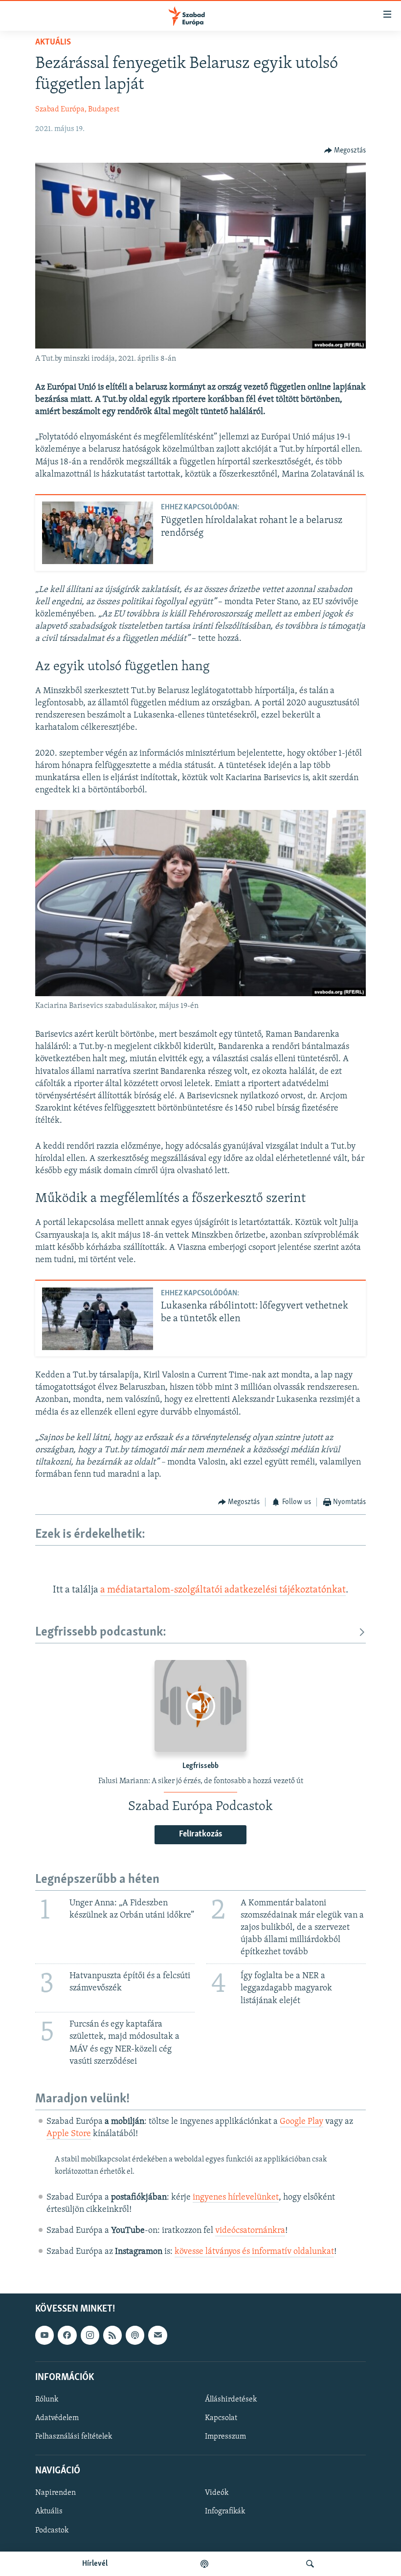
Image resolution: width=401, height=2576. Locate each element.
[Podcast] (135, 2336)
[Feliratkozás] (157, 2336)
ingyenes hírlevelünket (236, 2198)
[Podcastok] (204, 2564)
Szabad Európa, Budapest (77, 109)
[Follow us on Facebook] (67, 2336)
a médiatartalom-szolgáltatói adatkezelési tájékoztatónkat (223, 1590)
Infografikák (225, 2512)
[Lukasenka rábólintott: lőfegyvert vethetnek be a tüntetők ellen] (98, 1319)
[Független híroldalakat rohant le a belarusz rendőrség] (98, 533)
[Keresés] (310, 2564)
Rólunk (47, 2400)
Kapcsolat (221, 2418)
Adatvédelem (57, 2418)
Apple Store (69, 2134)
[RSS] (112, 2336)
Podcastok (52, 2531)
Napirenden (56, 2493)
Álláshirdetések (231, 2400)
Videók (217, 2493)
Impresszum (225, 2437)
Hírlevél (95, 2564)
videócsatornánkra (250, 2231)
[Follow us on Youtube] (45, 2336)
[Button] (345, 151)
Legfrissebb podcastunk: (101, 1632)
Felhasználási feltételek (74, 2437)
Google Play (301, 2122)
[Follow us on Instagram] (90, 2336)
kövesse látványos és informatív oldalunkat (254, 2252)
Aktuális (53, 43)
